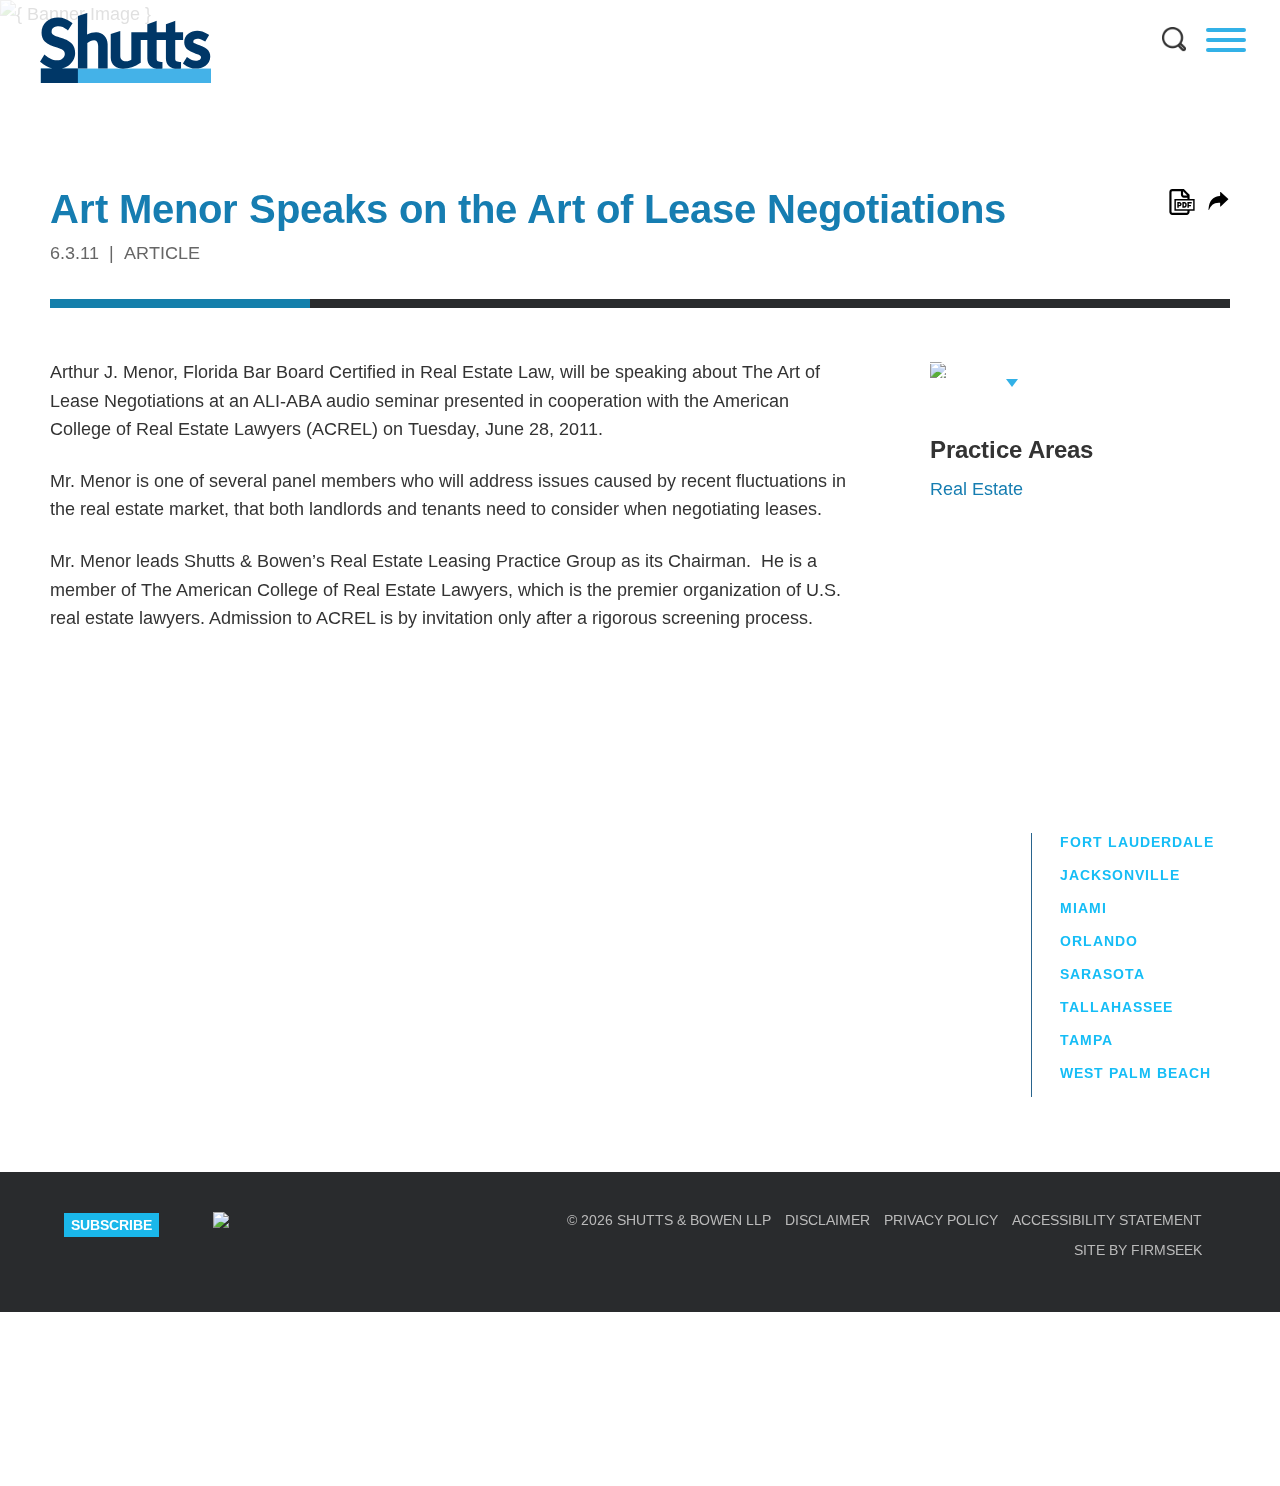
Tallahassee (1116, 1007)
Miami (1083, 908)
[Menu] (1226, 40)
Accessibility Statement (1107, 1220)
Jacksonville (1120, 875)
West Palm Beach (1135, 1073)
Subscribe (111, 1225)
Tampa (1086, 1040)
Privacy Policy (941, 1220)
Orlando (1099, 941)
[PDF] (1182, 202)
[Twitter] (360, 1225)
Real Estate (976, 489)
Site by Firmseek (1138, 1250)
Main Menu (625, 10)
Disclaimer (827, 1220)
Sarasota (1102, 974)
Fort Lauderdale (1137, 842)
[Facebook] (430, 1225)
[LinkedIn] (290, 1225)
